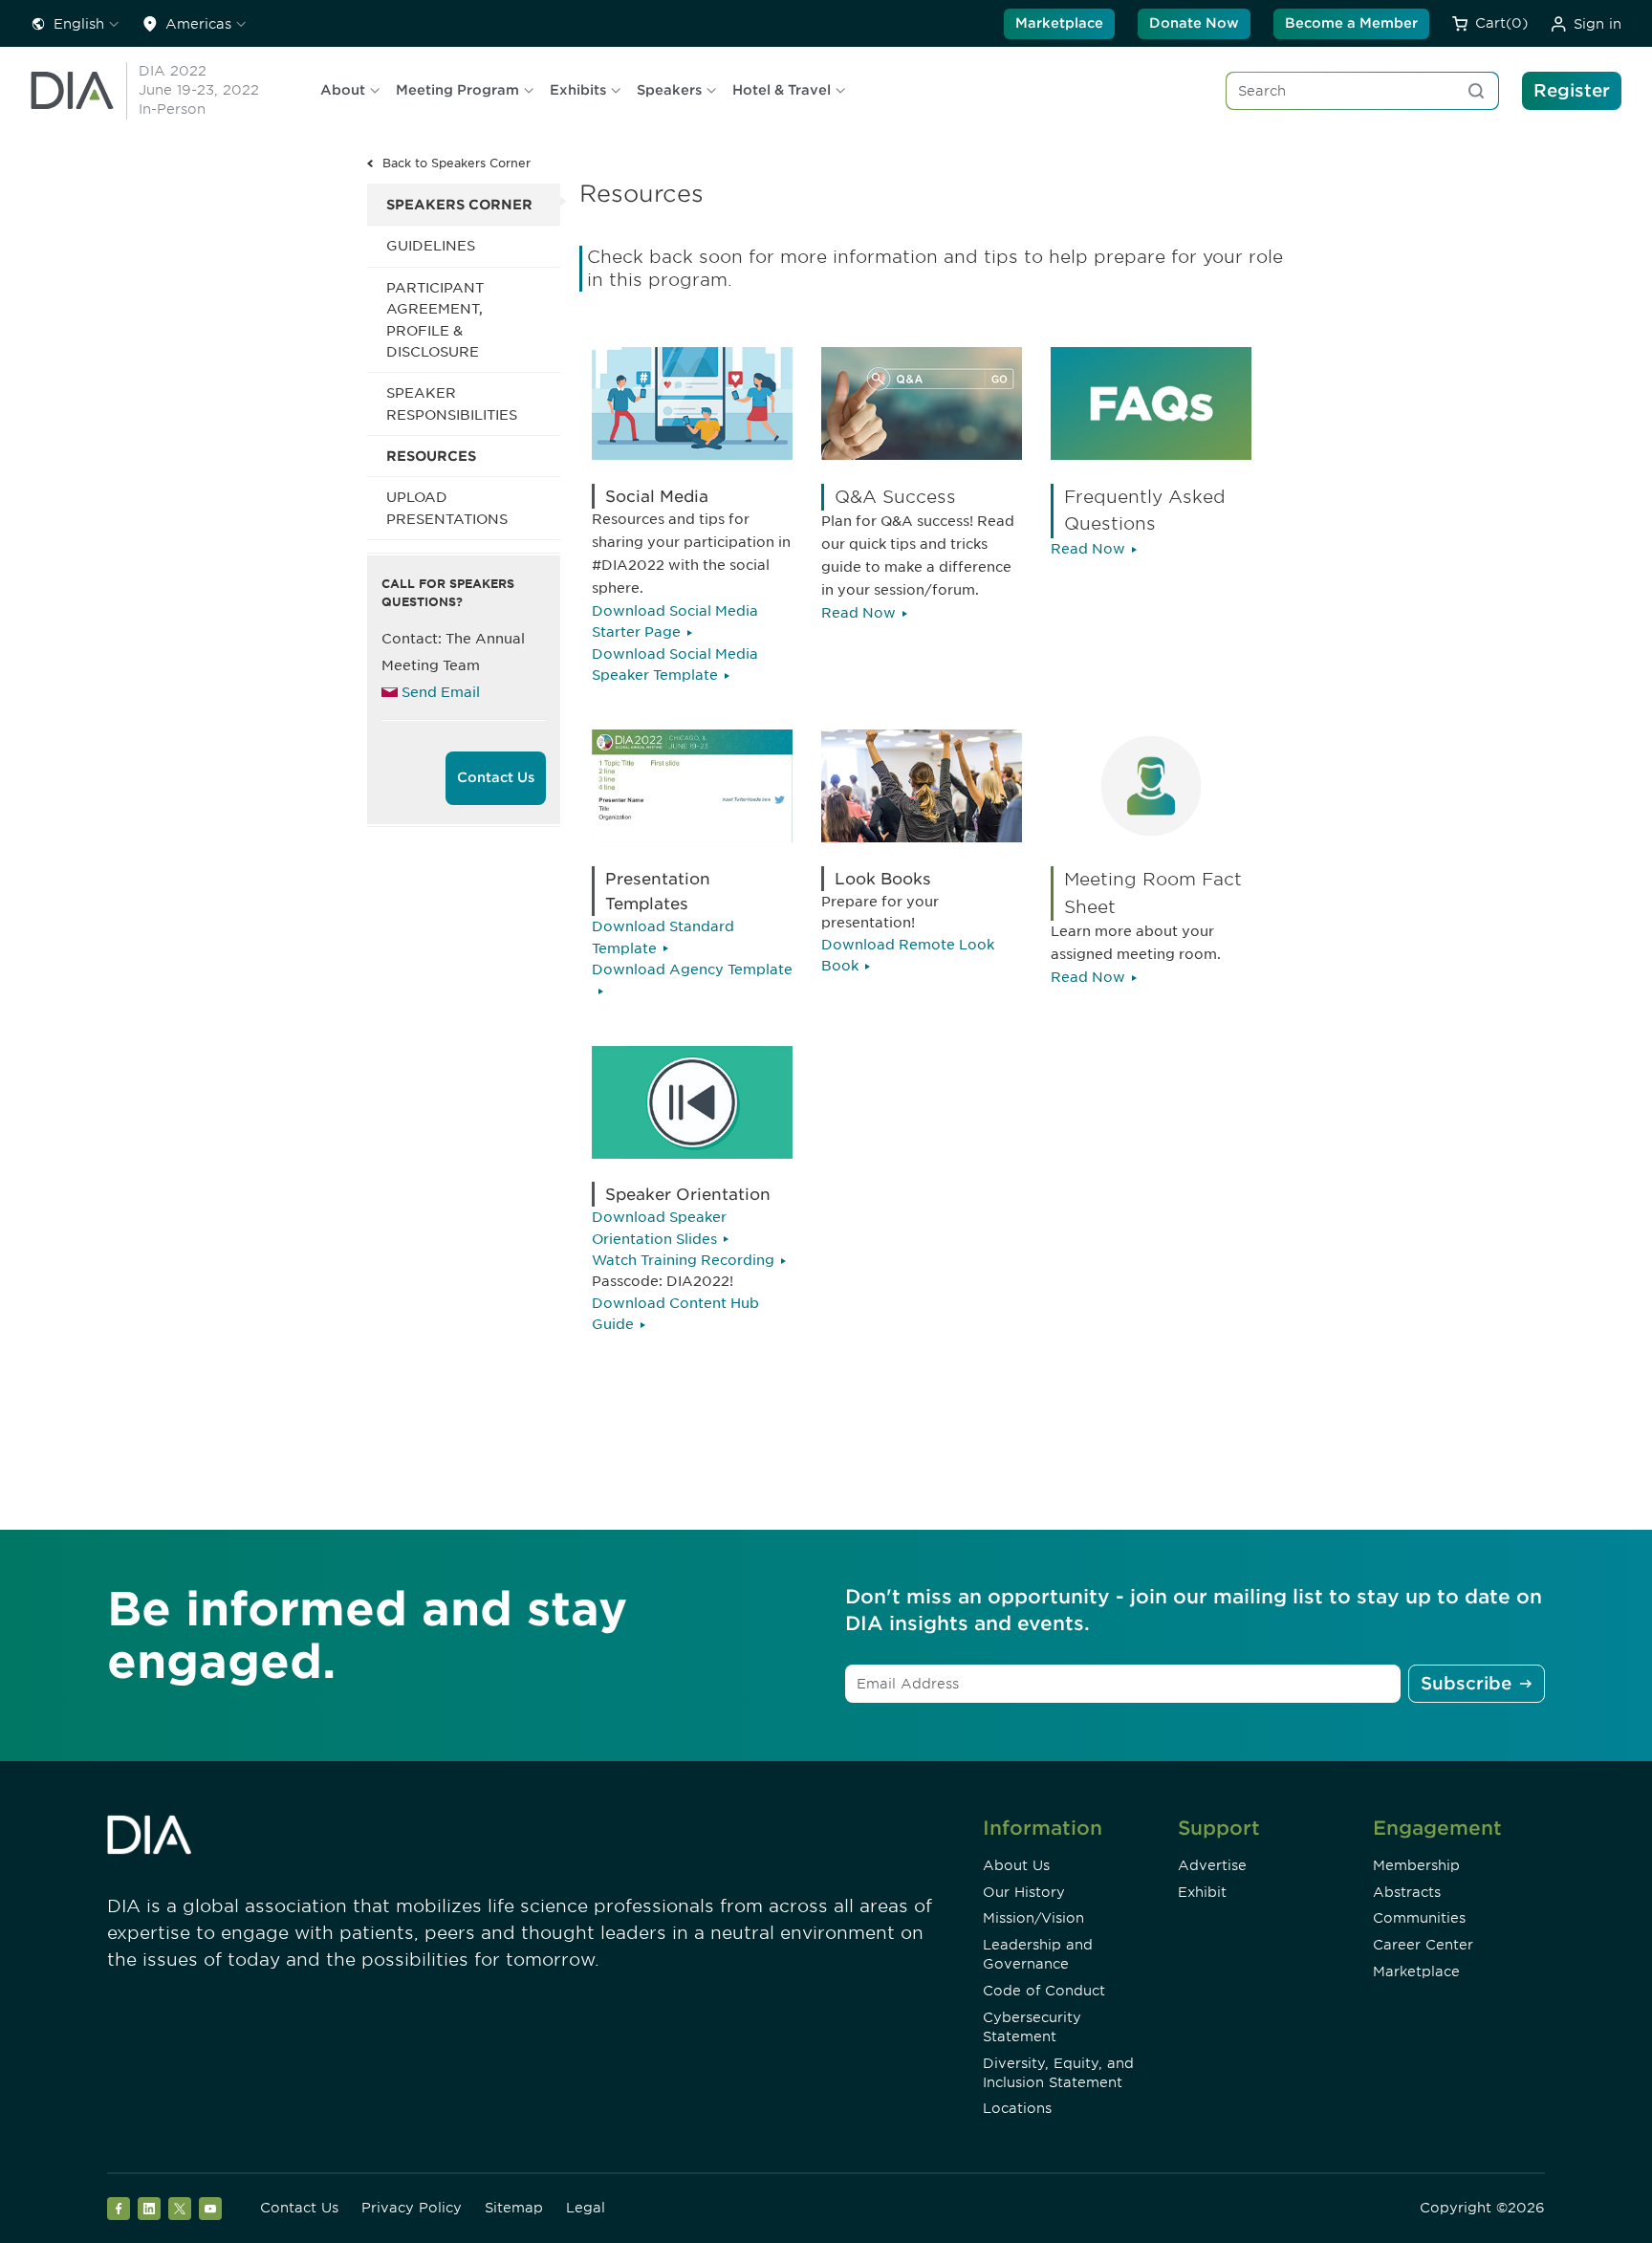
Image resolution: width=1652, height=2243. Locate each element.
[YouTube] (210, 2209)
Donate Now (1194, 23)
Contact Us (496, 777)
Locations (1017, 2108)
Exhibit (1202, 1892)
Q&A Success (895, 497)
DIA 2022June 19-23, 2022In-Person (199, 90)
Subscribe (1466, 1683)
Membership (1416, 1865)
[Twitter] (180, 2209)
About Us (1016, 1865)
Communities (1419, 1918)
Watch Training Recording (683, 1260)
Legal (586, 2208)
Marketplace (1059, 23)
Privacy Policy (412, 2208)
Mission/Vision (1033, 1918)
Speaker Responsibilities (452, 403)
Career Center (1423, 1945)
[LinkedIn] (149, 2209)
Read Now (859, 613)
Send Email (441, 692)
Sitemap (514, 2208)
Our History (1024, 1892)
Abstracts (1407, 1892)
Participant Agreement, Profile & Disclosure (435, 320)
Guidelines (431, 246)
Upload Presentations (447, 508)
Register (1572, 90)
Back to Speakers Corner (456, 163)
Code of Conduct (1044, 1991)
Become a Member (1351, 23)
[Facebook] (119, 2209)
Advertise (1212, 1865)
